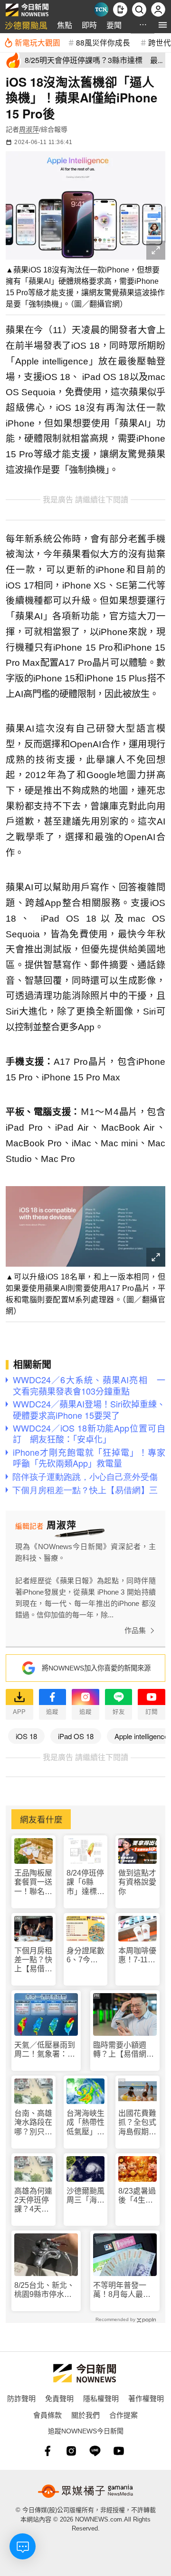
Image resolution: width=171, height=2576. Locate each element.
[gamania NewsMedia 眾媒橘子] (85, 2491)
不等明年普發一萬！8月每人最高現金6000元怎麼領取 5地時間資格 (124, 2290)
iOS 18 (26, 1736)
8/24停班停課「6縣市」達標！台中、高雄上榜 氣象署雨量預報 (85, 1882)
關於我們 (85, 2415)
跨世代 (160, 42)
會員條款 (47, 2415)
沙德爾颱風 (26, 25)
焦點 (65, 25)
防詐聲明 (21, 2398)
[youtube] (119, 2451)
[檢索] (139, 9)
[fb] (47, 2451)
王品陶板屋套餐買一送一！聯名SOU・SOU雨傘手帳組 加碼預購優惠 (33, 1882)
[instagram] (71, 2451)
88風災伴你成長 (103, 42)
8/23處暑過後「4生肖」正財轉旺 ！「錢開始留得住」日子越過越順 (137, 2196)
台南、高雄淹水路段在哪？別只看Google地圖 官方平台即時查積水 (33, 2123)
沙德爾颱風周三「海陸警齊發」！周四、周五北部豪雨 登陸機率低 (85, 2196)
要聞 (114, 25)
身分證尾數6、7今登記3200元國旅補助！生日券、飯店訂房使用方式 (85, 1955)
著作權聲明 (146, 2398)
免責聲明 (59, 2398)
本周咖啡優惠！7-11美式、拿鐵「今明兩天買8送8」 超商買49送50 (137, 1955)
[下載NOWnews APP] (120, 9)
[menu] (163, 25)
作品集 (135, 1630)
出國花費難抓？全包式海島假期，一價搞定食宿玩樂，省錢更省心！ (137, 2123)
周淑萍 (29, 129)
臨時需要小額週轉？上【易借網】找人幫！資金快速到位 (123, 2050)
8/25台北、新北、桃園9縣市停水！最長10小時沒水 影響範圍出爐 (45, 2290)
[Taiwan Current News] (101, 9)
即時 (89, 25)
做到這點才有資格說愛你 (137, 1882)
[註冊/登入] (158, 9)
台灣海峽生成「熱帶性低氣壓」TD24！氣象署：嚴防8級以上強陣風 (85, 2123)
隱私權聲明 (101, 2398)
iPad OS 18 (76, 1736)
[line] (95, 2451)
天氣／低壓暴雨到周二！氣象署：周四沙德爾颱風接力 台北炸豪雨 (46, 2050)
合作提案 (123, 2415)
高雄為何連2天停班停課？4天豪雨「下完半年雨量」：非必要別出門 (33, 2200)
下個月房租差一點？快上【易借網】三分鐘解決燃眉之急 (33, 1960)
